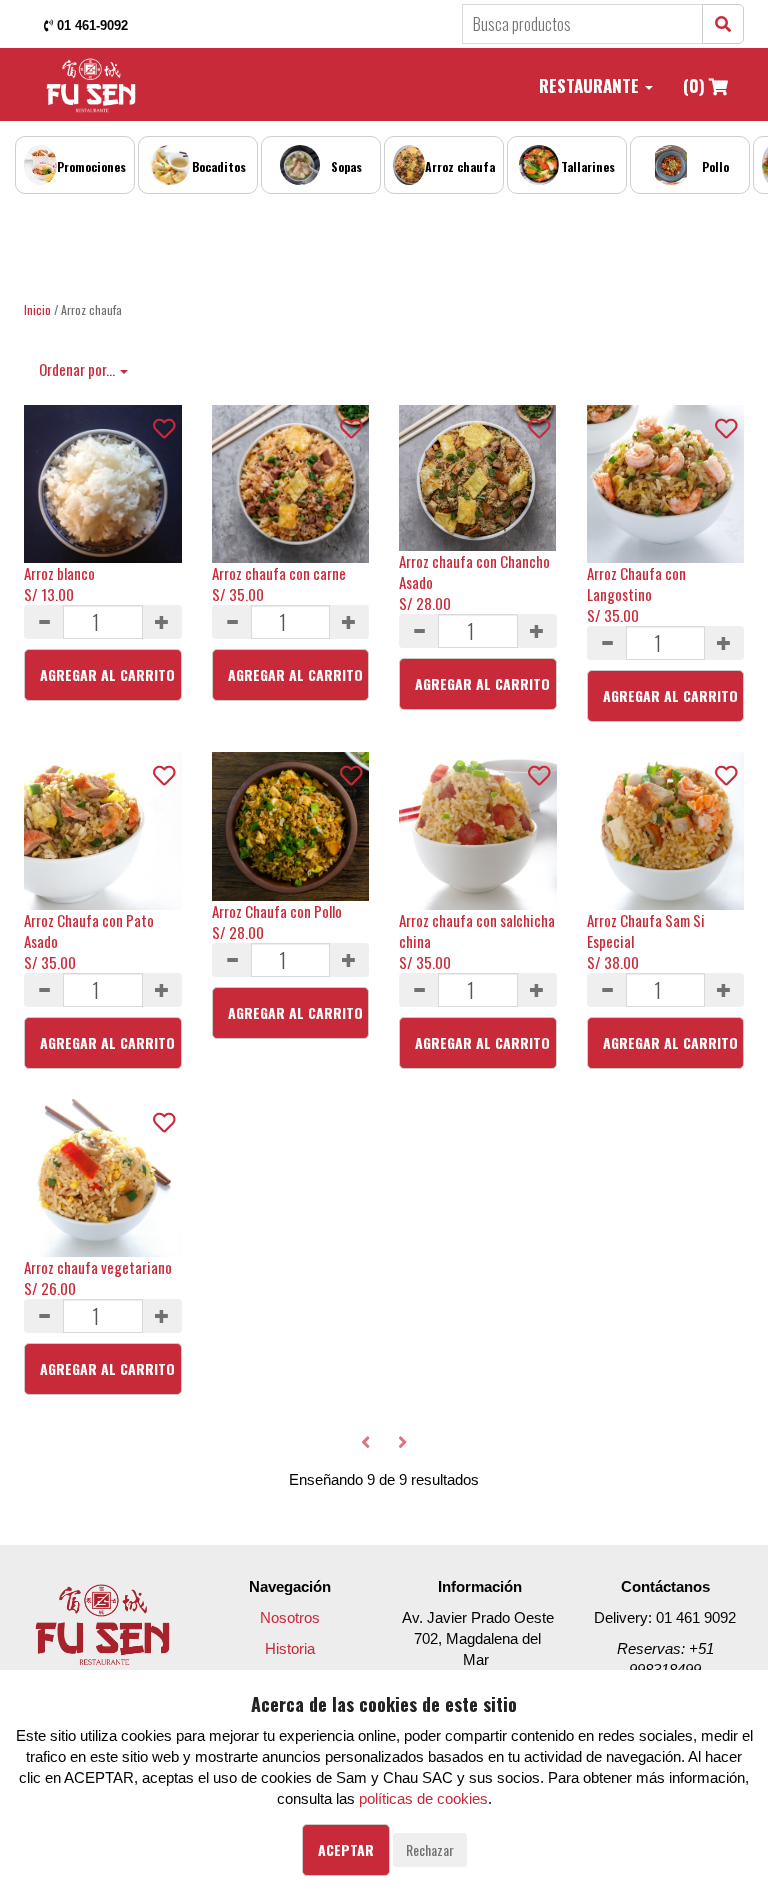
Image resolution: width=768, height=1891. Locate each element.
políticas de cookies (423, 1798)
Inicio (37, 309)
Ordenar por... (78, 369)
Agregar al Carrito (107, 674)
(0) (696, 85)
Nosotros (290, 1617)
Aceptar (346, 1849)
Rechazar (430, 1849)
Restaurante (591, 85)
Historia (290, 1648)
